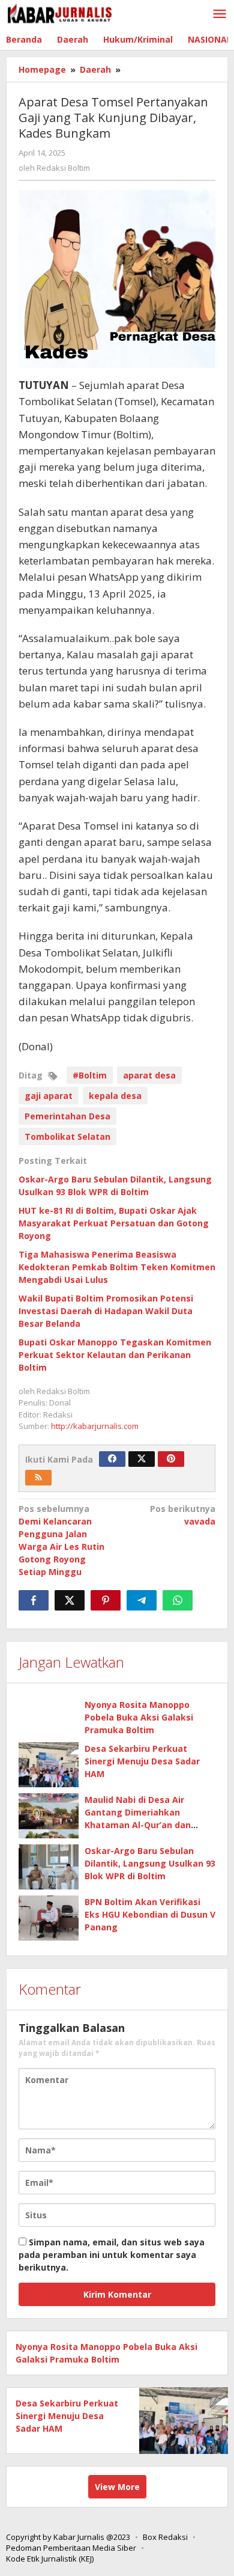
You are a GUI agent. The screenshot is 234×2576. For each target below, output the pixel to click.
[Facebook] (112, 1459)
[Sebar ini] (34, 1600)
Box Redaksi (165, 2537)
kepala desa (115, 1096)
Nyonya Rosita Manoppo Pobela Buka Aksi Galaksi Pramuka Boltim (139, 1717)
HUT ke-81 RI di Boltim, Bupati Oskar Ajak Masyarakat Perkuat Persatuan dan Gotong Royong (114, 1223)
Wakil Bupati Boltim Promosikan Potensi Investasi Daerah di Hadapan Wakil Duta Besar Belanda (106, 1311)
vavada (183, 1515)
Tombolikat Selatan (67, 1137)
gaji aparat (49, 1096)
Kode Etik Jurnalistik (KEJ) (50, 2559)
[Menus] (220, 14)
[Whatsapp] (178, 1600)
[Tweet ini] (70, 1600)
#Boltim (90, 1075)
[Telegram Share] (142, 1600)
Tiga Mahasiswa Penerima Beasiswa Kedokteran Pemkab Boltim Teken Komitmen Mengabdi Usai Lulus (117, 1267)
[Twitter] (142, 1459)
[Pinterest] (171, 1459)
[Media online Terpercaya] (60, 14)
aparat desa (149, 1075)
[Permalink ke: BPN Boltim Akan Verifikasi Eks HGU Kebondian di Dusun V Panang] (49, 1918)
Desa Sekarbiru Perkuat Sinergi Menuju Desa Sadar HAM (142, 1761)
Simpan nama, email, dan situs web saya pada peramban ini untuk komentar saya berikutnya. (112, 2255)
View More (117, 2487)
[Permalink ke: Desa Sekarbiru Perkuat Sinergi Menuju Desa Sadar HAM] (49, 1765)
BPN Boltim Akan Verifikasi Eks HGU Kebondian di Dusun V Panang (150, 1914)
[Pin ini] (106, 1600)
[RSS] (38, 1478)
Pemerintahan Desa (67, 1116)
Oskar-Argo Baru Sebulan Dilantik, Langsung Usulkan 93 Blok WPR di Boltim (150, 1863)
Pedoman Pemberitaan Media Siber (71, 2548)
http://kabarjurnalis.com (95, 1426)
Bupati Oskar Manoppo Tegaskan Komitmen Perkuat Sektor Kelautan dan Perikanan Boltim (115, 1355)
